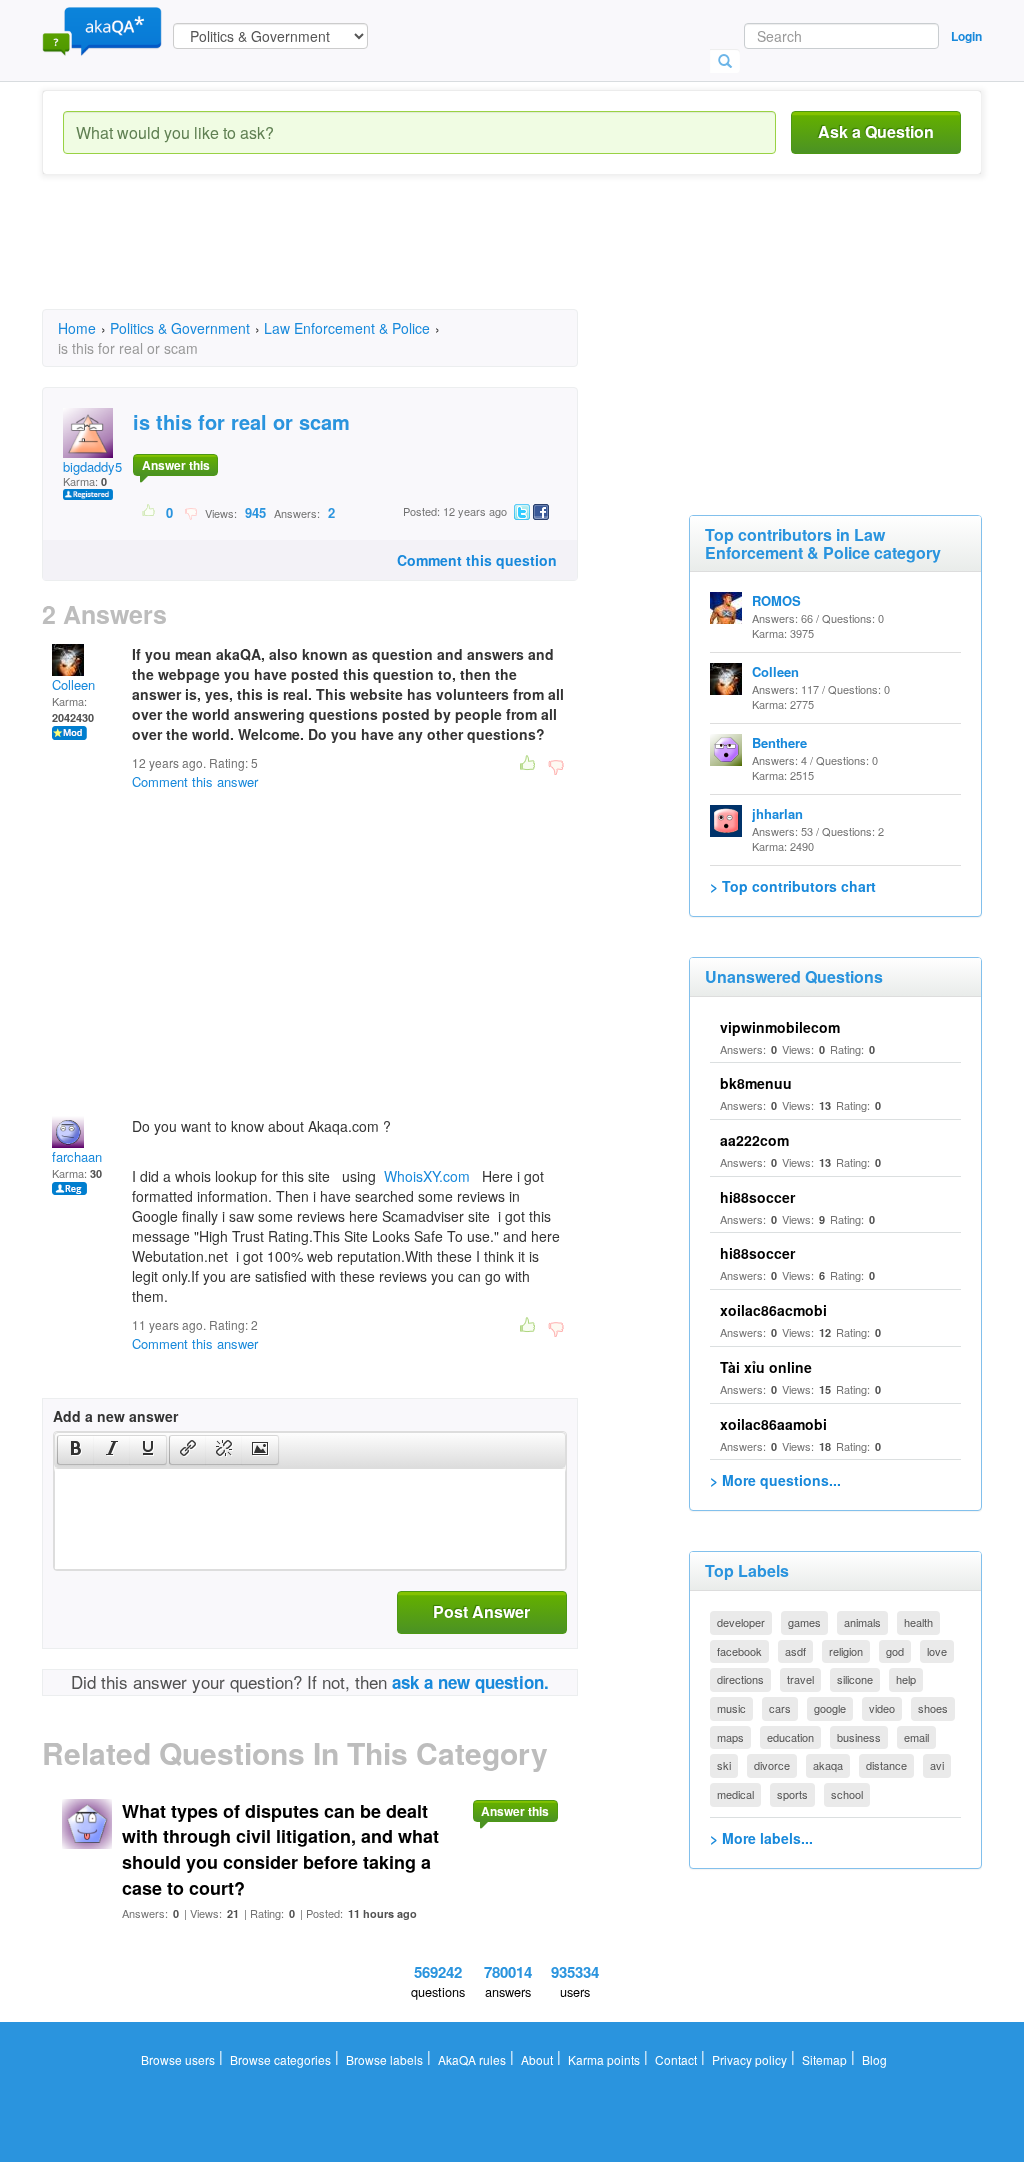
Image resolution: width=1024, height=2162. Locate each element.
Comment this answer (195, 781)
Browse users (178, 2059)
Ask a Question (876, 131)
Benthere (779, 742)
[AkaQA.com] (102, 30)
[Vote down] (190, 512)
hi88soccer (757, 1197)
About (537, 2059)
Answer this (176, 465)
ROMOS (776, 600)
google (830, 1708)
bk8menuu (756, 1083)
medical (735, 1794)
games (804, 1622)
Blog (874, 2059)
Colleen (73, 684)
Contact (676, 2059)
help (906, 1679)
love (937, 1651)
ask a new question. (470, 1682)
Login (966, 36)
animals (862, 1622)
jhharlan (777, 813)
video (882, 1708)
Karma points (604, 2059)
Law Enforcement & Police (347, 328)
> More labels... (761, 1838)
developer (741, 1622)
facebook (739, 1651)
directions (740, 1679)
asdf (795, 1651)
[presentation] (76, 1450)
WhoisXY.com (427, 1176)
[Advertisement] (406, 260)
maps (730, 1737)
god (895, 1651)
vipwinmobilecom (780, 1027)
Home (77, 328)
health (918, 1622)
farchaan (77, 1156)
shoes (933, 1708)
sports (792, 1794)
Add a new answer (115, 1416)
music (731, 1708)
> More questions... (775, 1480)
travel (800, 1679)
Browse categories (280, 2059)
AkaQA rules (472, 2059)
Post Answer (481, 1611)
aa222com (754, 1140)
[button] (75, 1450)
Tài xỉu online (766, 1367)
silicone (855, 1679)
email (916, 1737)
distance (886, 1765)
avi (937, 1765)
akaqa (828, 1765)
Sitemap (824, 2059)
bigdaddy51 (96, 466)
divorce (772, 1765)
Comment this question (477, 560)
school (847, 1794)
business (859, 1737)
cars (780, 1708)
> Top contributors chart (793, 886)
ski (724, 1765)
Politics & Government (180, 328)
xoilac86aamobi (773, 1424)
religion (846, 1651)
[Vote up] (149, 512)
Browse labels (384, 2059)
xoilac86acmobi (773, 1310)
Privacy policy (749, 2059)
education (790, 1737)
